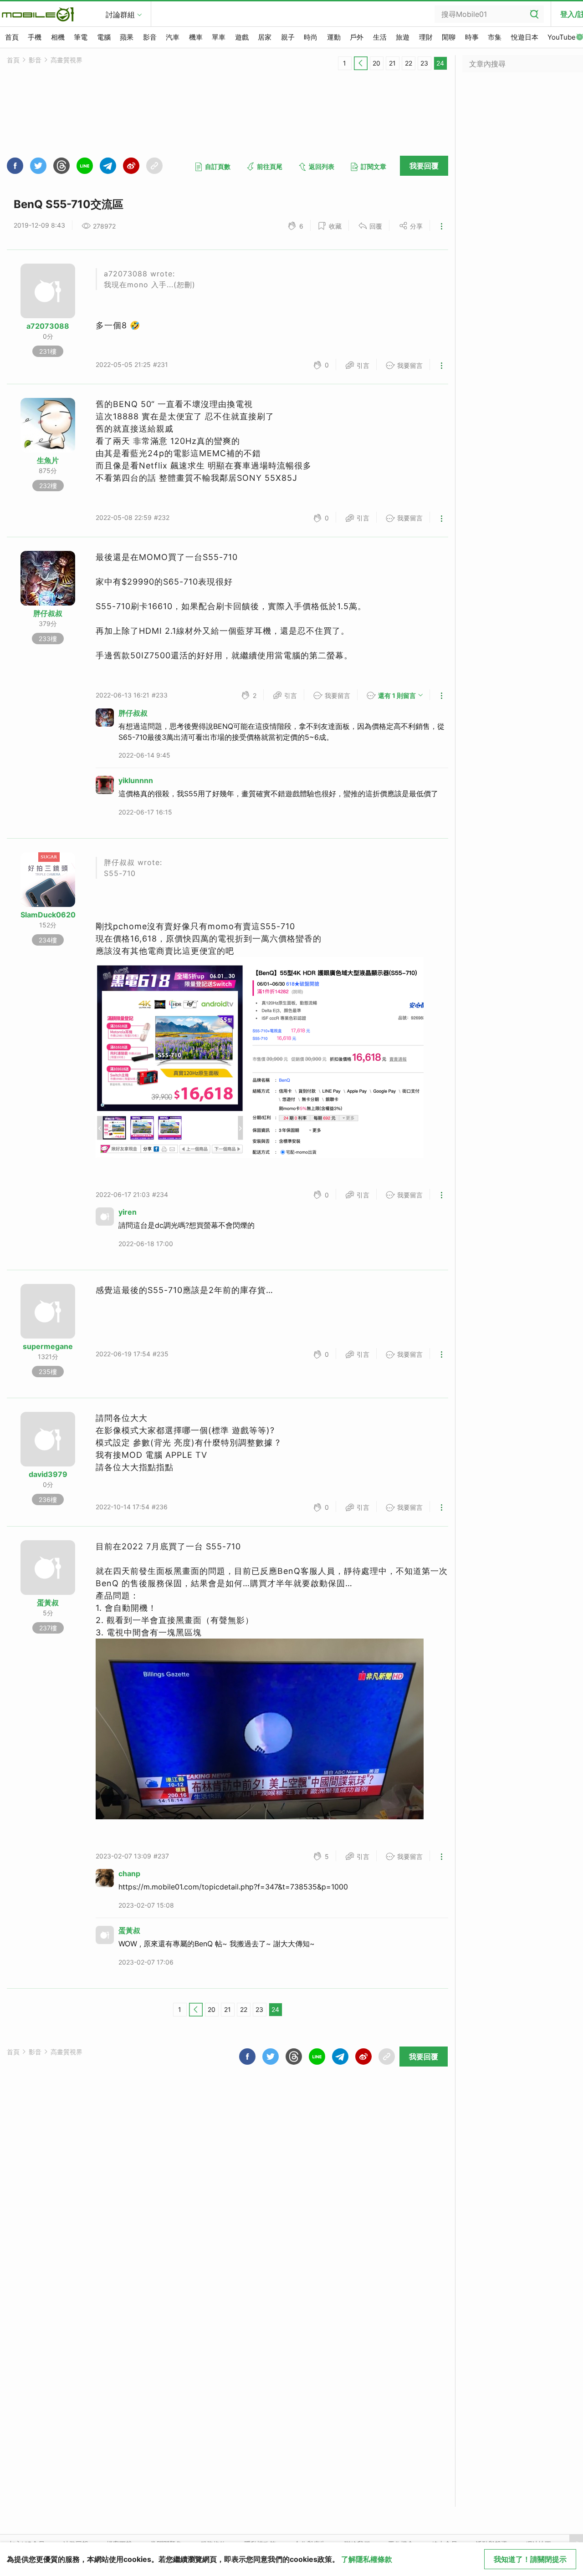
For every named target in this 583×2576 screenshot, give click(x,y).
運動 (334, 37)
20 (376, 63)
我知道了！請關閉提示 (530, 2559)
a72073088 (48, 326)
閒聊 (449, 37)
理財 (426, 37)
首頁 (12, 37)
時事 (472, 37)
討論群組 (120, 15)
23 (424, 63)
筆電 (81, 37)
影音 (150, 37)
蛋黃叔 (48, 1603)
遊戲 (242, 37)
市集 (495, 37)
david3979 (48, 1474)
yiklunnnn (136, 780)
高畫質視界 (66, 60)
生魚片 (48, 460)
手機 (35, 37)
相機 (58, 37)
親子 (288, 37)
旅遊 (403, 37)
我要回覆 (424, 166)
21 (392, 63)
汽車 (173, 37)
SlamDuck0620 (48, 915)
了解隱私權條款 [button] (367, 2559)
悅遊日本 (525, 37)
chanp (129, 1873)
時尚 (311, 37)
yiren (128, 1212)
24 (440, 63)
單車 (219, 37)
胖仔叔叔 (48, 613)
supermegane (48, 1346)
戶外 (357, 37)
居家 (265, 37)
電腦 (104, 37)
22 (409, 63)
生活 (380, 37)
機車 (196, 37)
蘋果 (127, 37)
